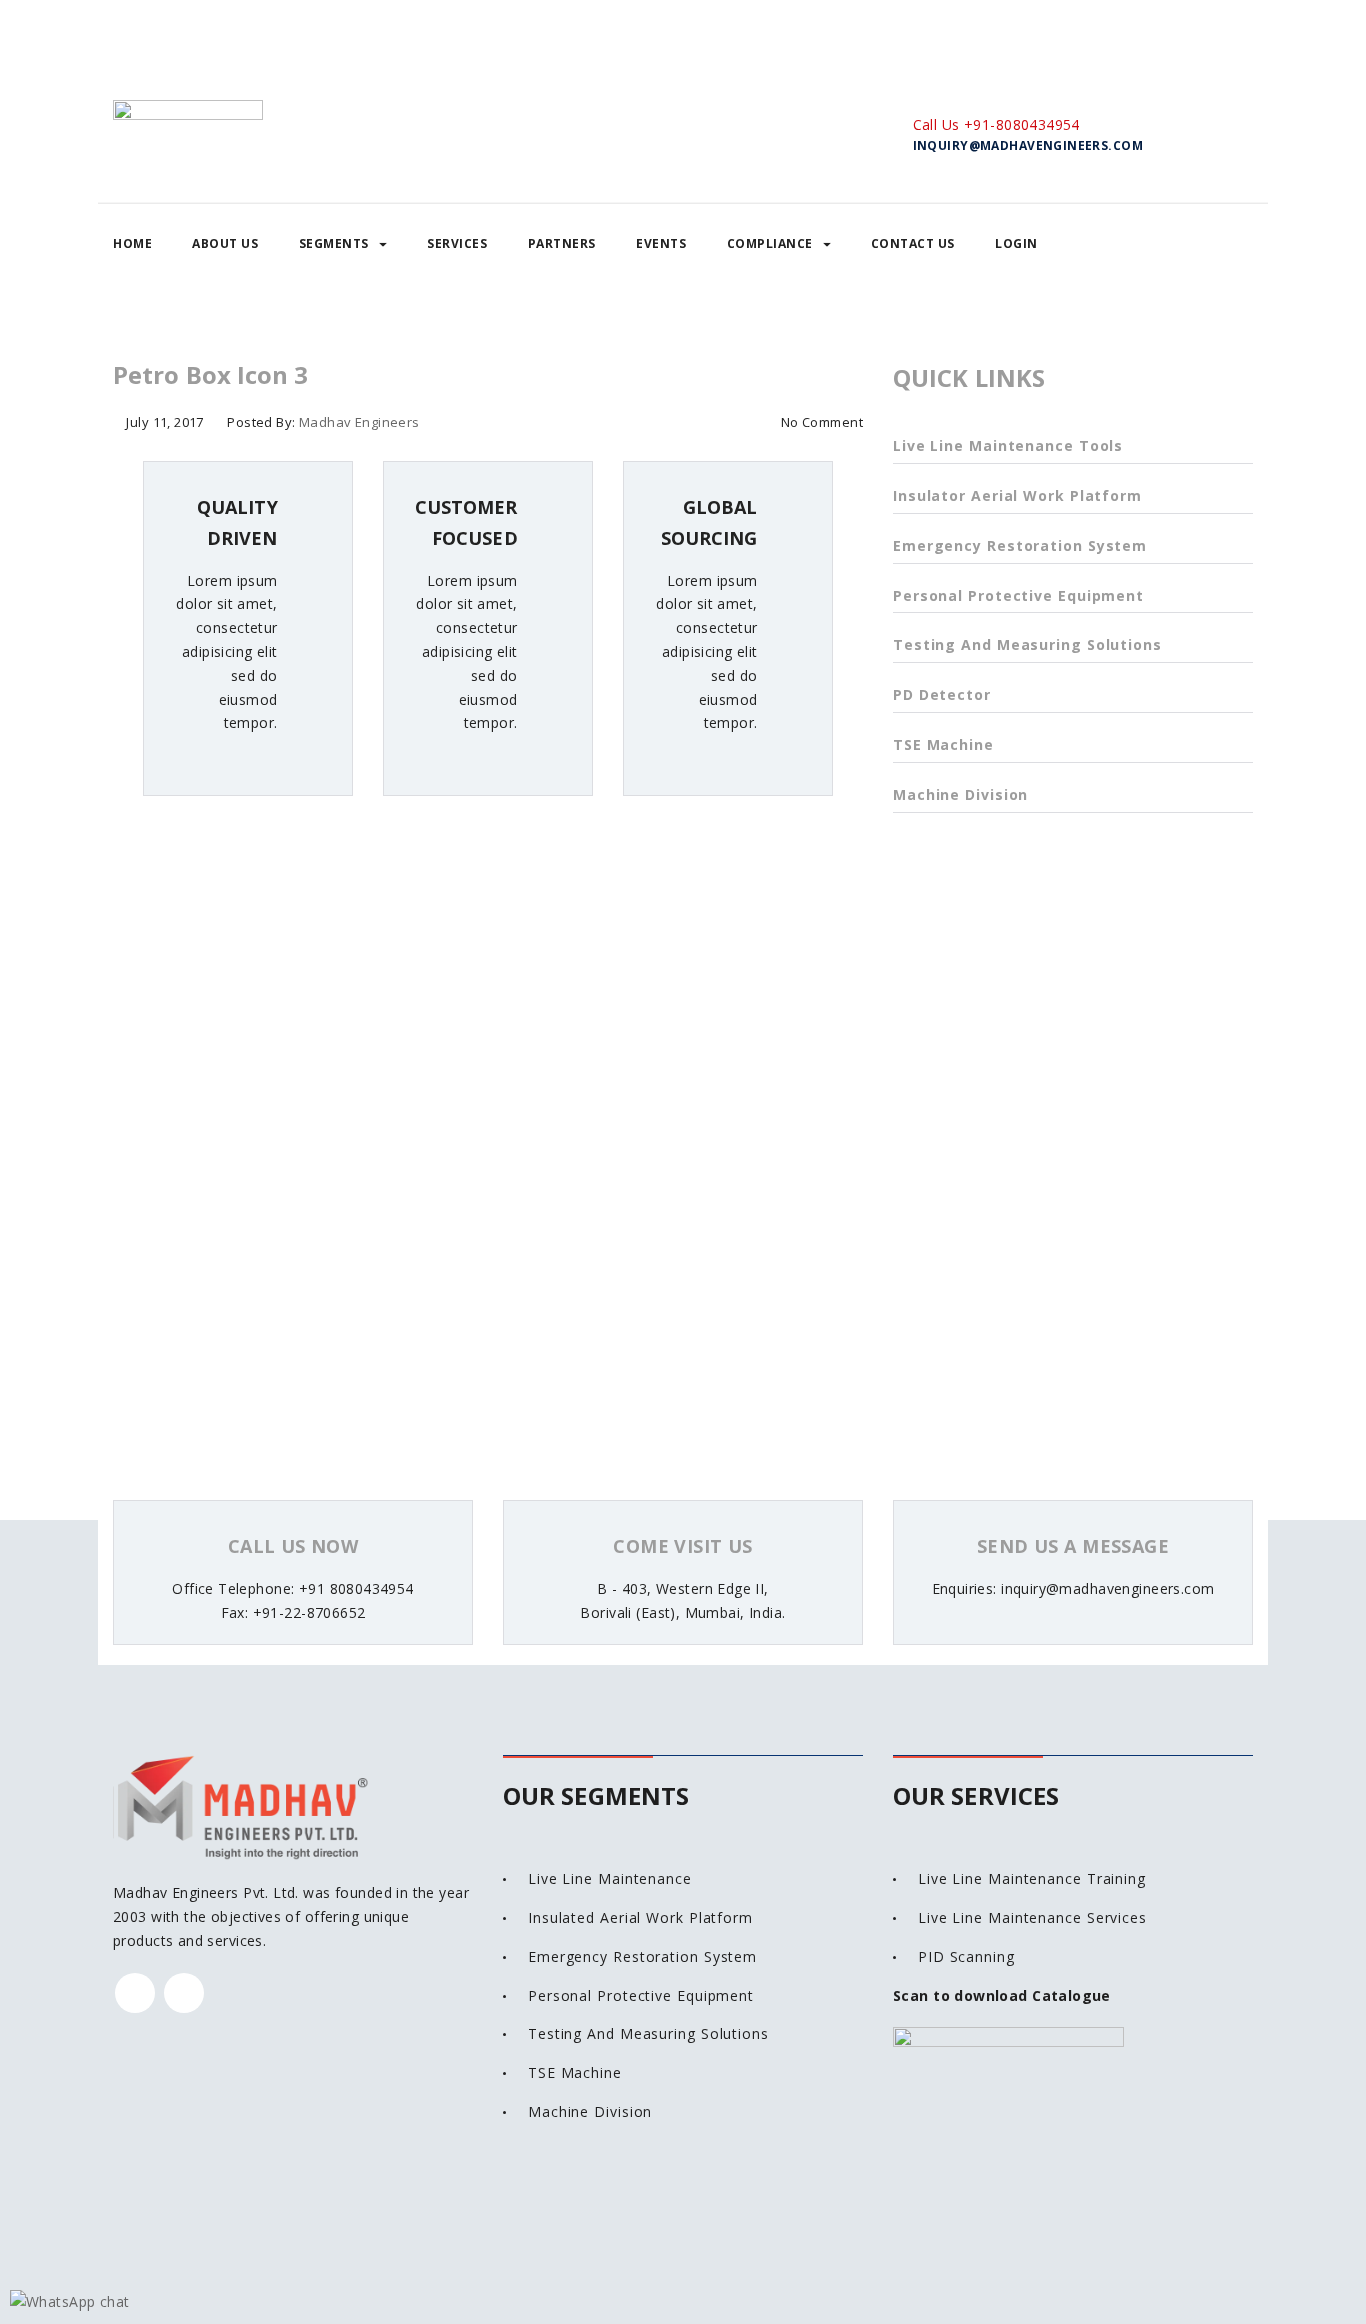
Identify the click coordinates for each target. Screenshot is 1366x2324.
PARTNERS (562, 243)
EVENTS (661, 243)
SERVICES (457, 243)
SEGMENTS (334, 243)
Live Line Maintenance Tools (1008, 445)
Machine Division (960, 794)
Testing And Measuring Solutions (1027, 644)
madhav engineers (359, 422)
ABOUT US (225, 243)
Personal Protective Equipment (1018, 595)
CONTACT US (913, 243)
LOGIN (1016, 243)
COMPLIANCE (770, 243)
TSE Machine (943, 744)
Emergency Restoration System (1020, 545)
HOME (132, 243)
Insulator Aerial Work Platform (1017, 495)
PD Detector (942, 694)
